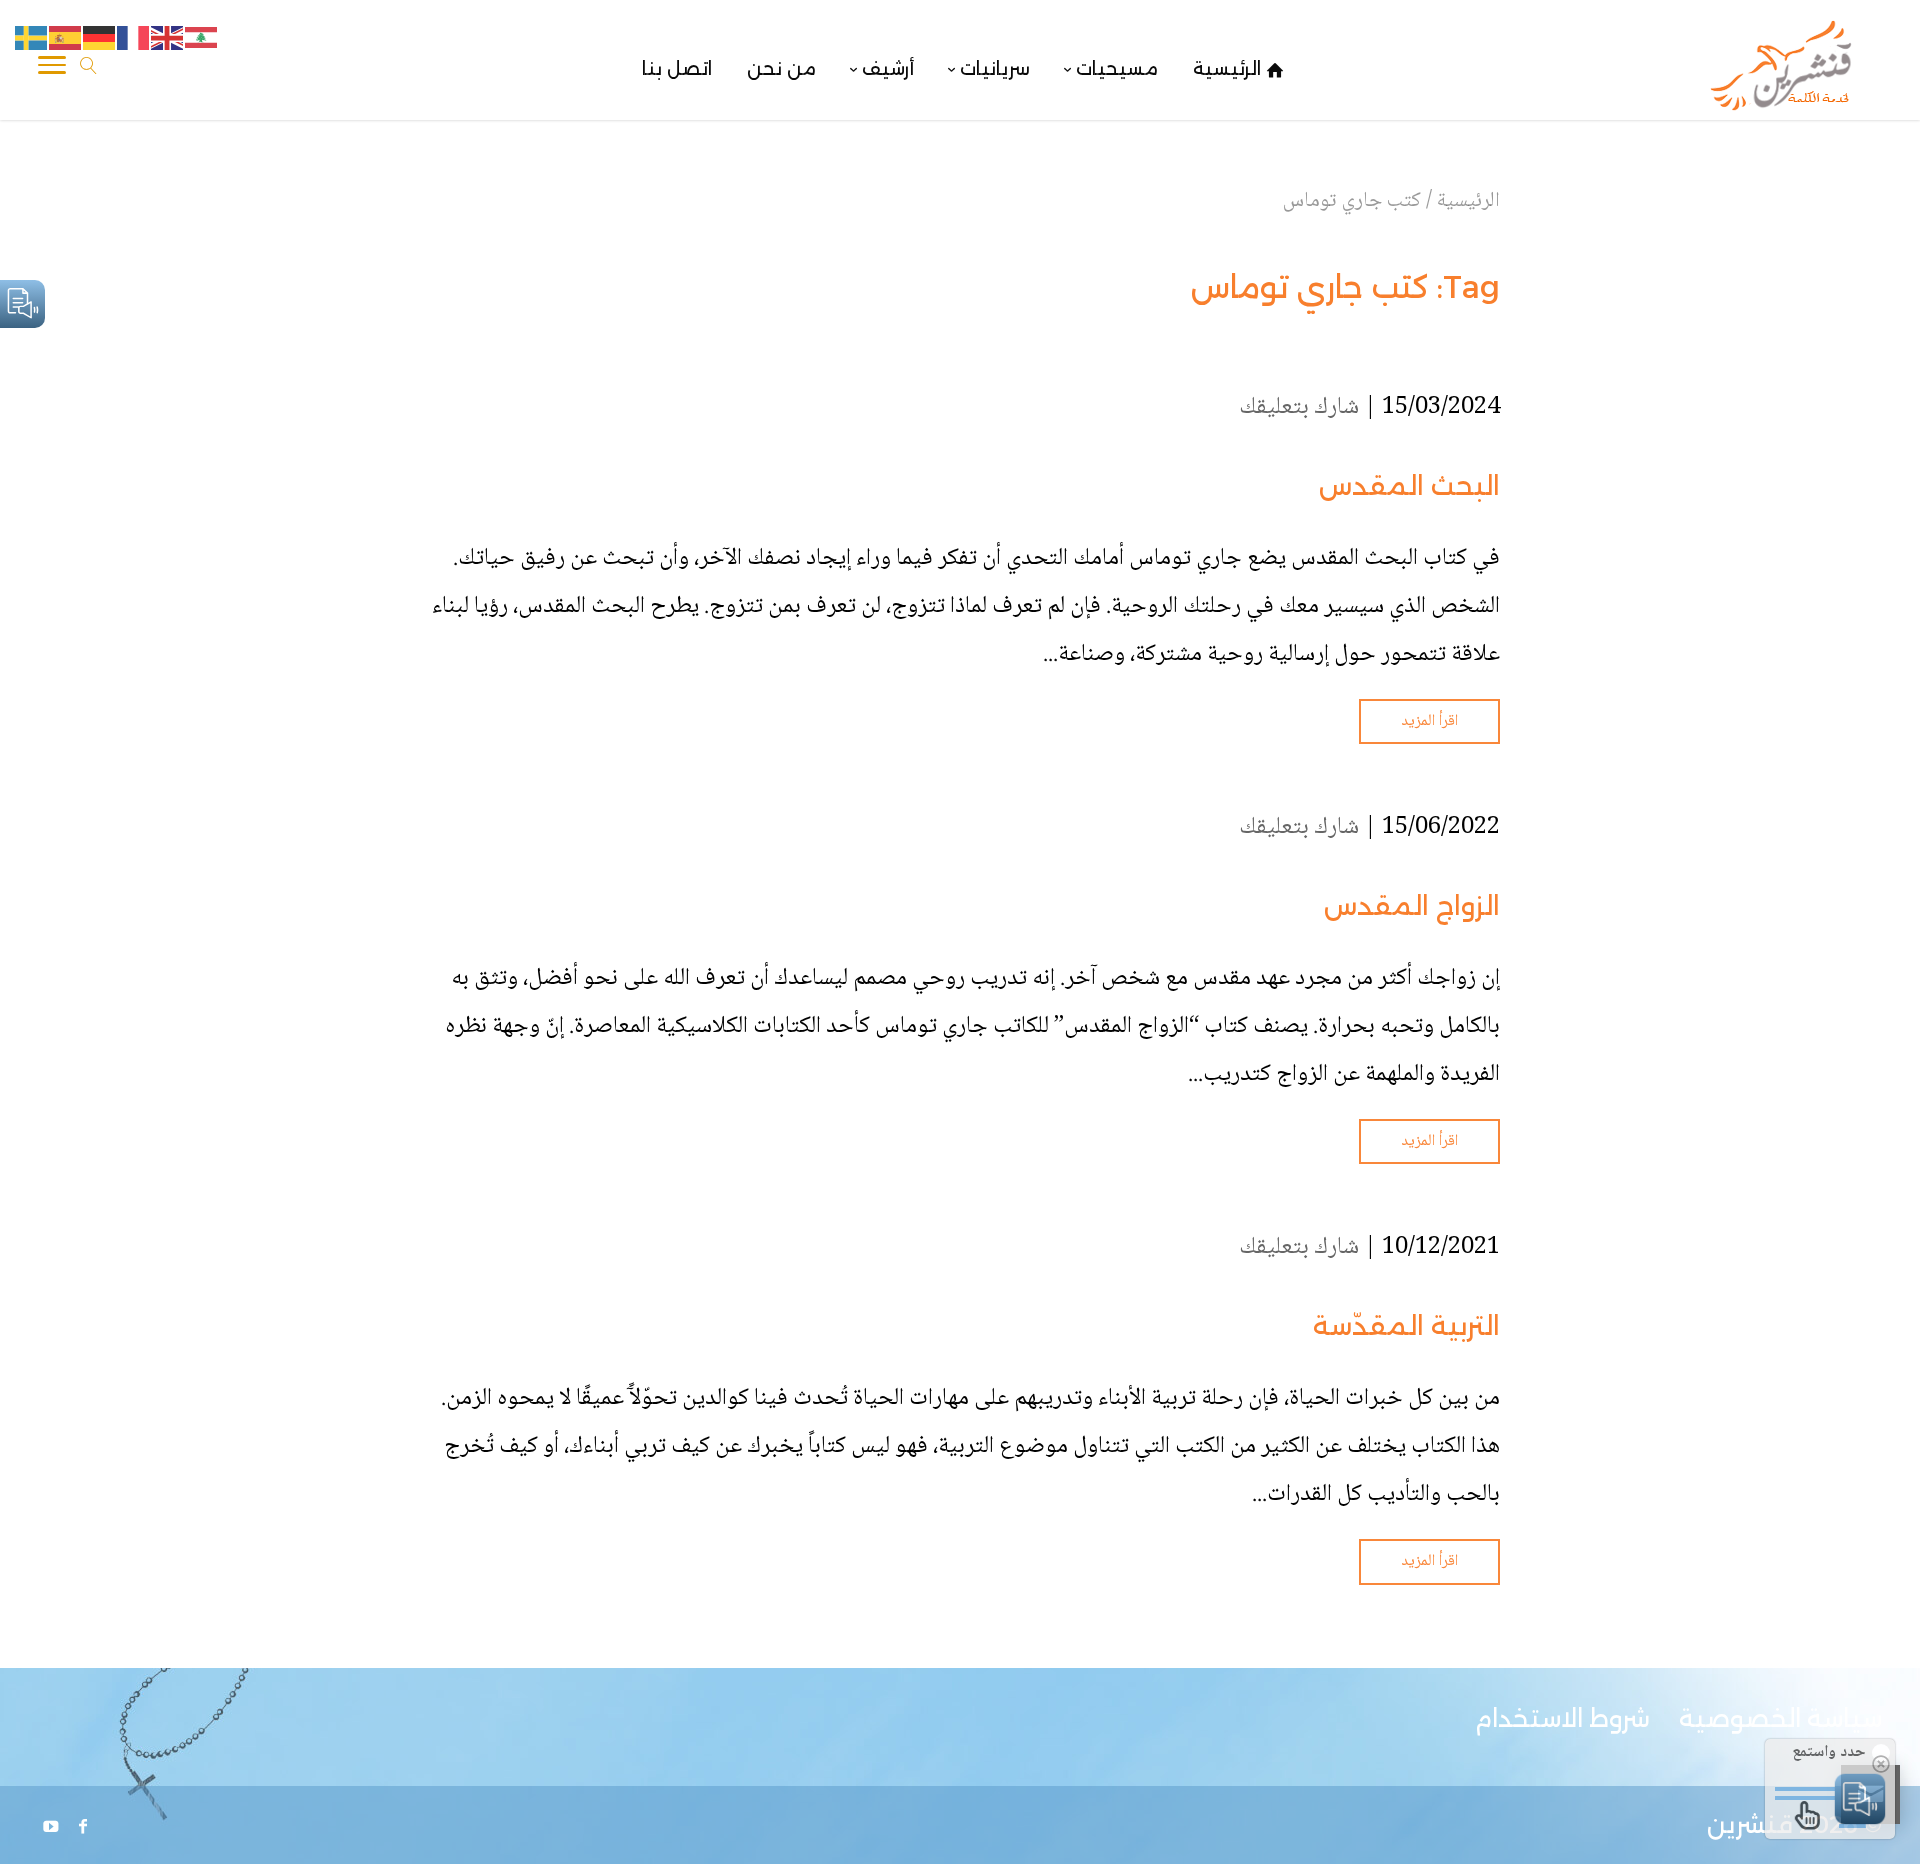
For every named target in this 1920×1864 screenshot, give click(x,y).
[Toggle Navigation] (52, 69)
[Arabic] (202, 38)
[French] (134, 38)
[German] (100, 38)
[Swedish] (32, 38)
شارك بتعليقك (1299, 407)
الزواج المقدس (1412, 906)
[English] (168, 38)
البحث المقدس (1409, 486)
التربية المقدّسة (1406, 1326)
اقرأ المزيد (1429, 721)
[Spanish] (66, 38)
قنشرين (1750, 1824)
